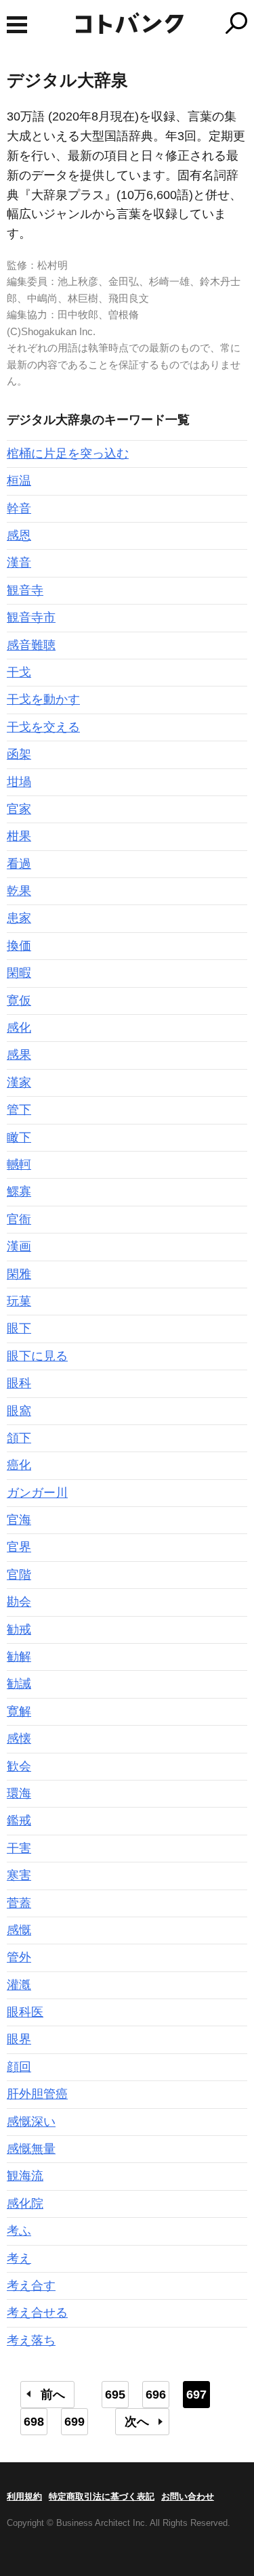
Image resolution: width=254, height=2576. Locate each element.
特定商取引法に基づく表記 (102, 2496)
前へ (53, 2395)
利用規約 (24, 2496)
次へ (137, 2422)
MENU (17, 25)
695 (115, 2395)
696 (156, 2395)
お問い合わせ (188, 2496)
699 (75, 2422)
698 (34, 2422)
